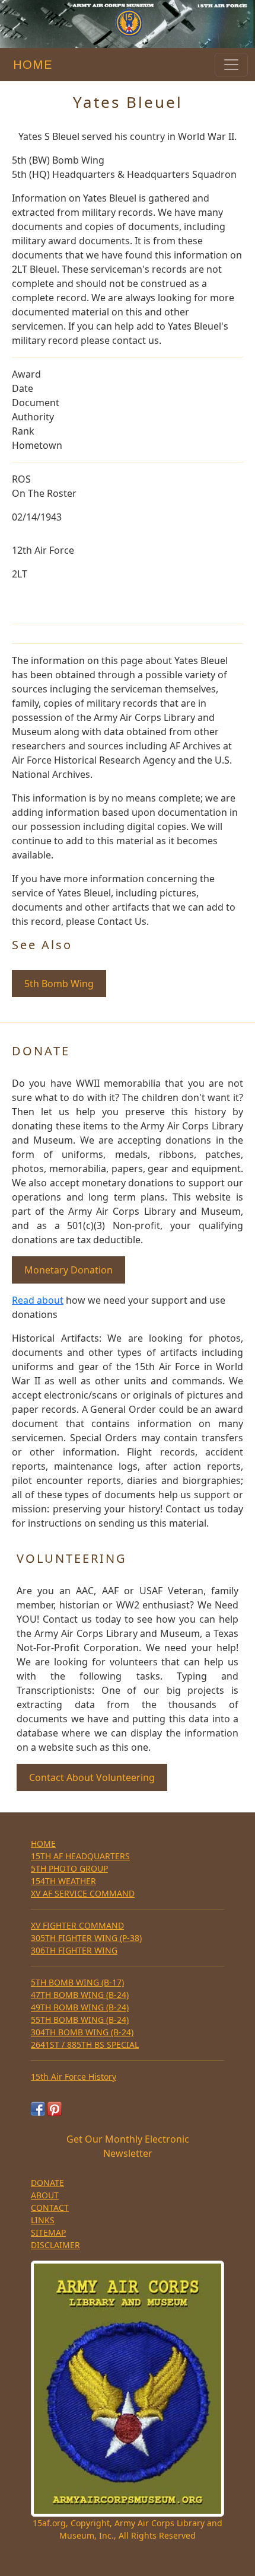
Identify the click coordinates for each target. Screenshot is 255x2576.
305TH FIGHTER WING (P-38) (86, 1938)
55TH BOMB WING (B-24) (80, 2020)
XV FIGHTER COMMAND (77, 1925)
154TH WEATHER (63, 1881)
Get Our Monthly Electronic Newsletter (128, 2146)
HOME (30, 65)
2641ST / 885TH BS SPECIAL (85, 2044)
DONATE (47, 2183)
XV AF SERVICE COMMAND (83, 1893)
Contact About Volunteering (92, 1777)
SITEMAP (48, 2232)
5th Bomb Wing (59, 984)
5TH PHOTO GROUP (69, 1868)
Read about (38, 1300)
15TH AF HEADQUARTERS (80, 1856)
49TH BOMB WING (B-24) (80, 2007)
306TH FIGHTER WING (74, 1950)
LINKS (43, 2220)
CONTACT (50, 2208)
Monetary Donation (68, 1270)
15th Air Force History (74, 2077)
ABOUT (45, 2195)
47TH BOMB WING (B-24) (80, 1995)
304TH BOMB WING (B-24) (82, 2032)
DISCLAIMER (55, 2245)
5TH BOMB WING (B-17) (77, 1982)
